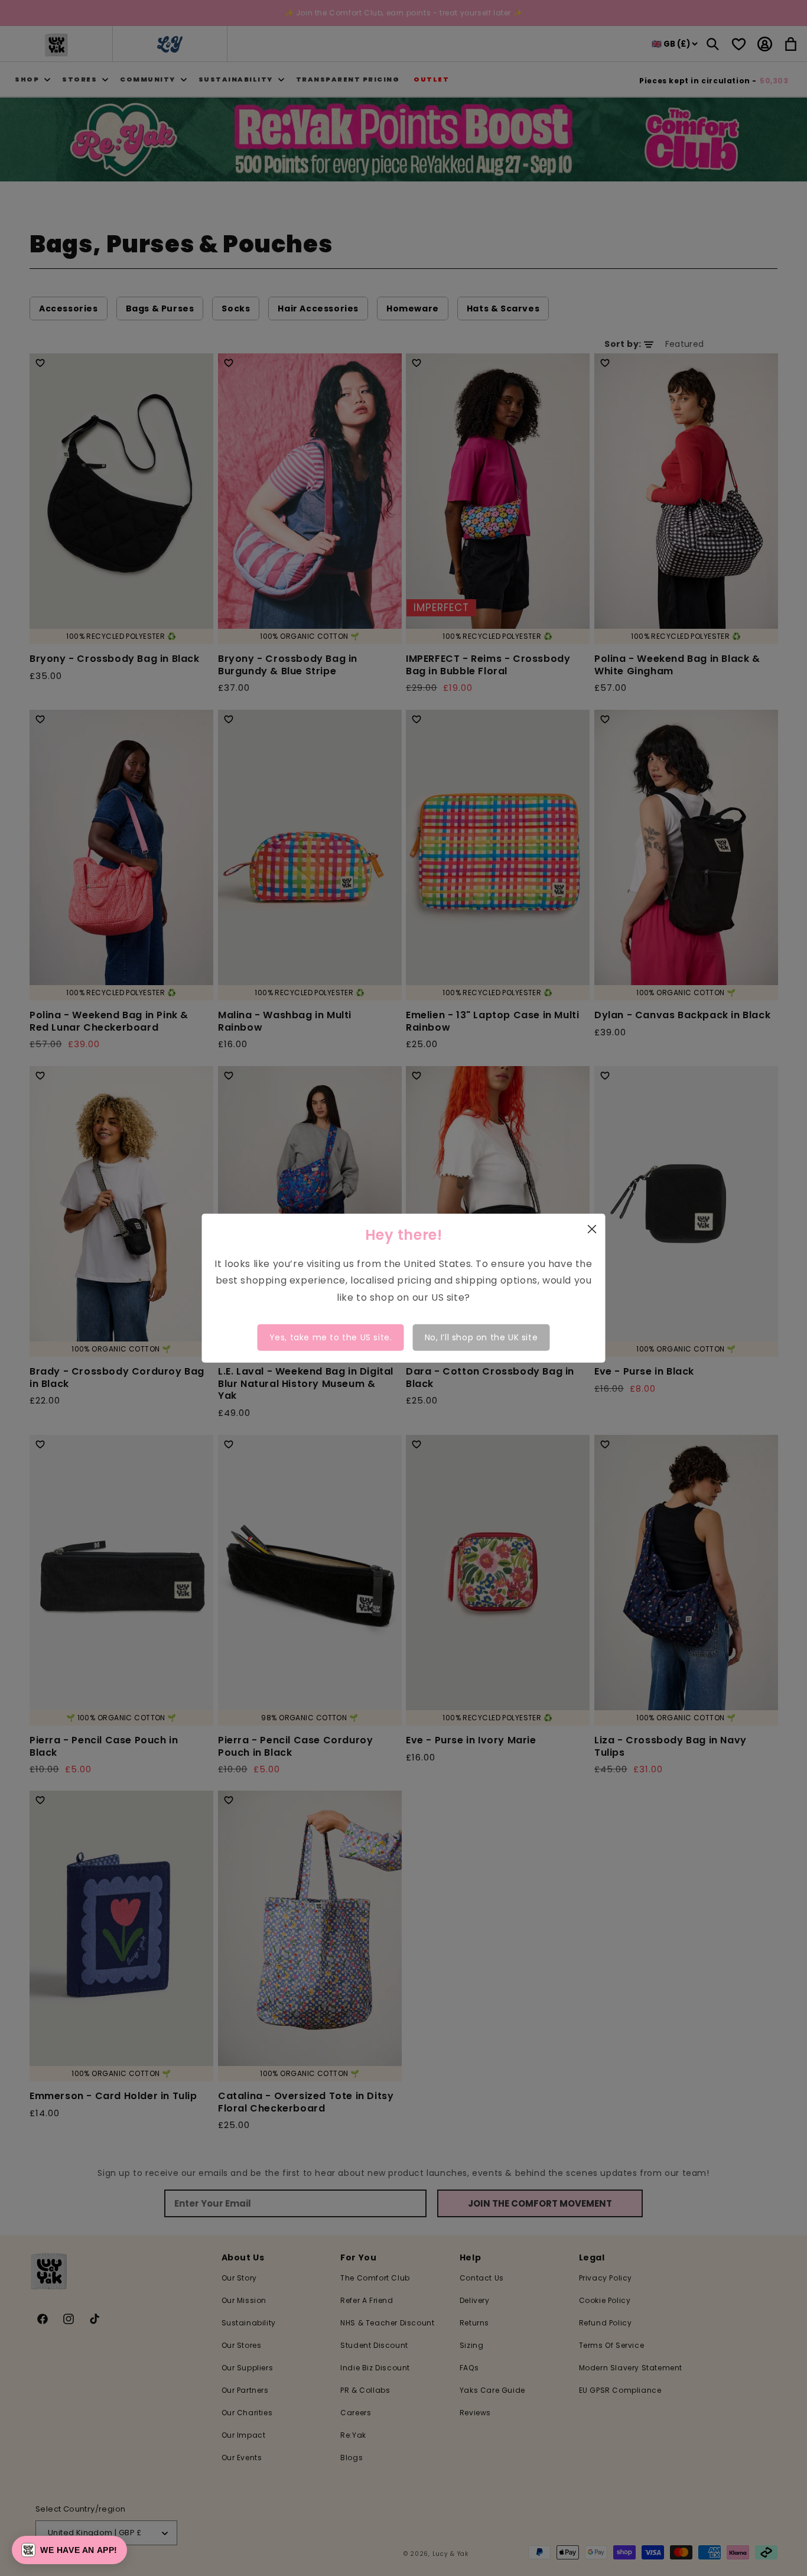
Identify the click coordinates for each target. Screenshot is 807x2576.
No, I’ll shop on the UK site (481, 1337)
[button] (69, 2550)
